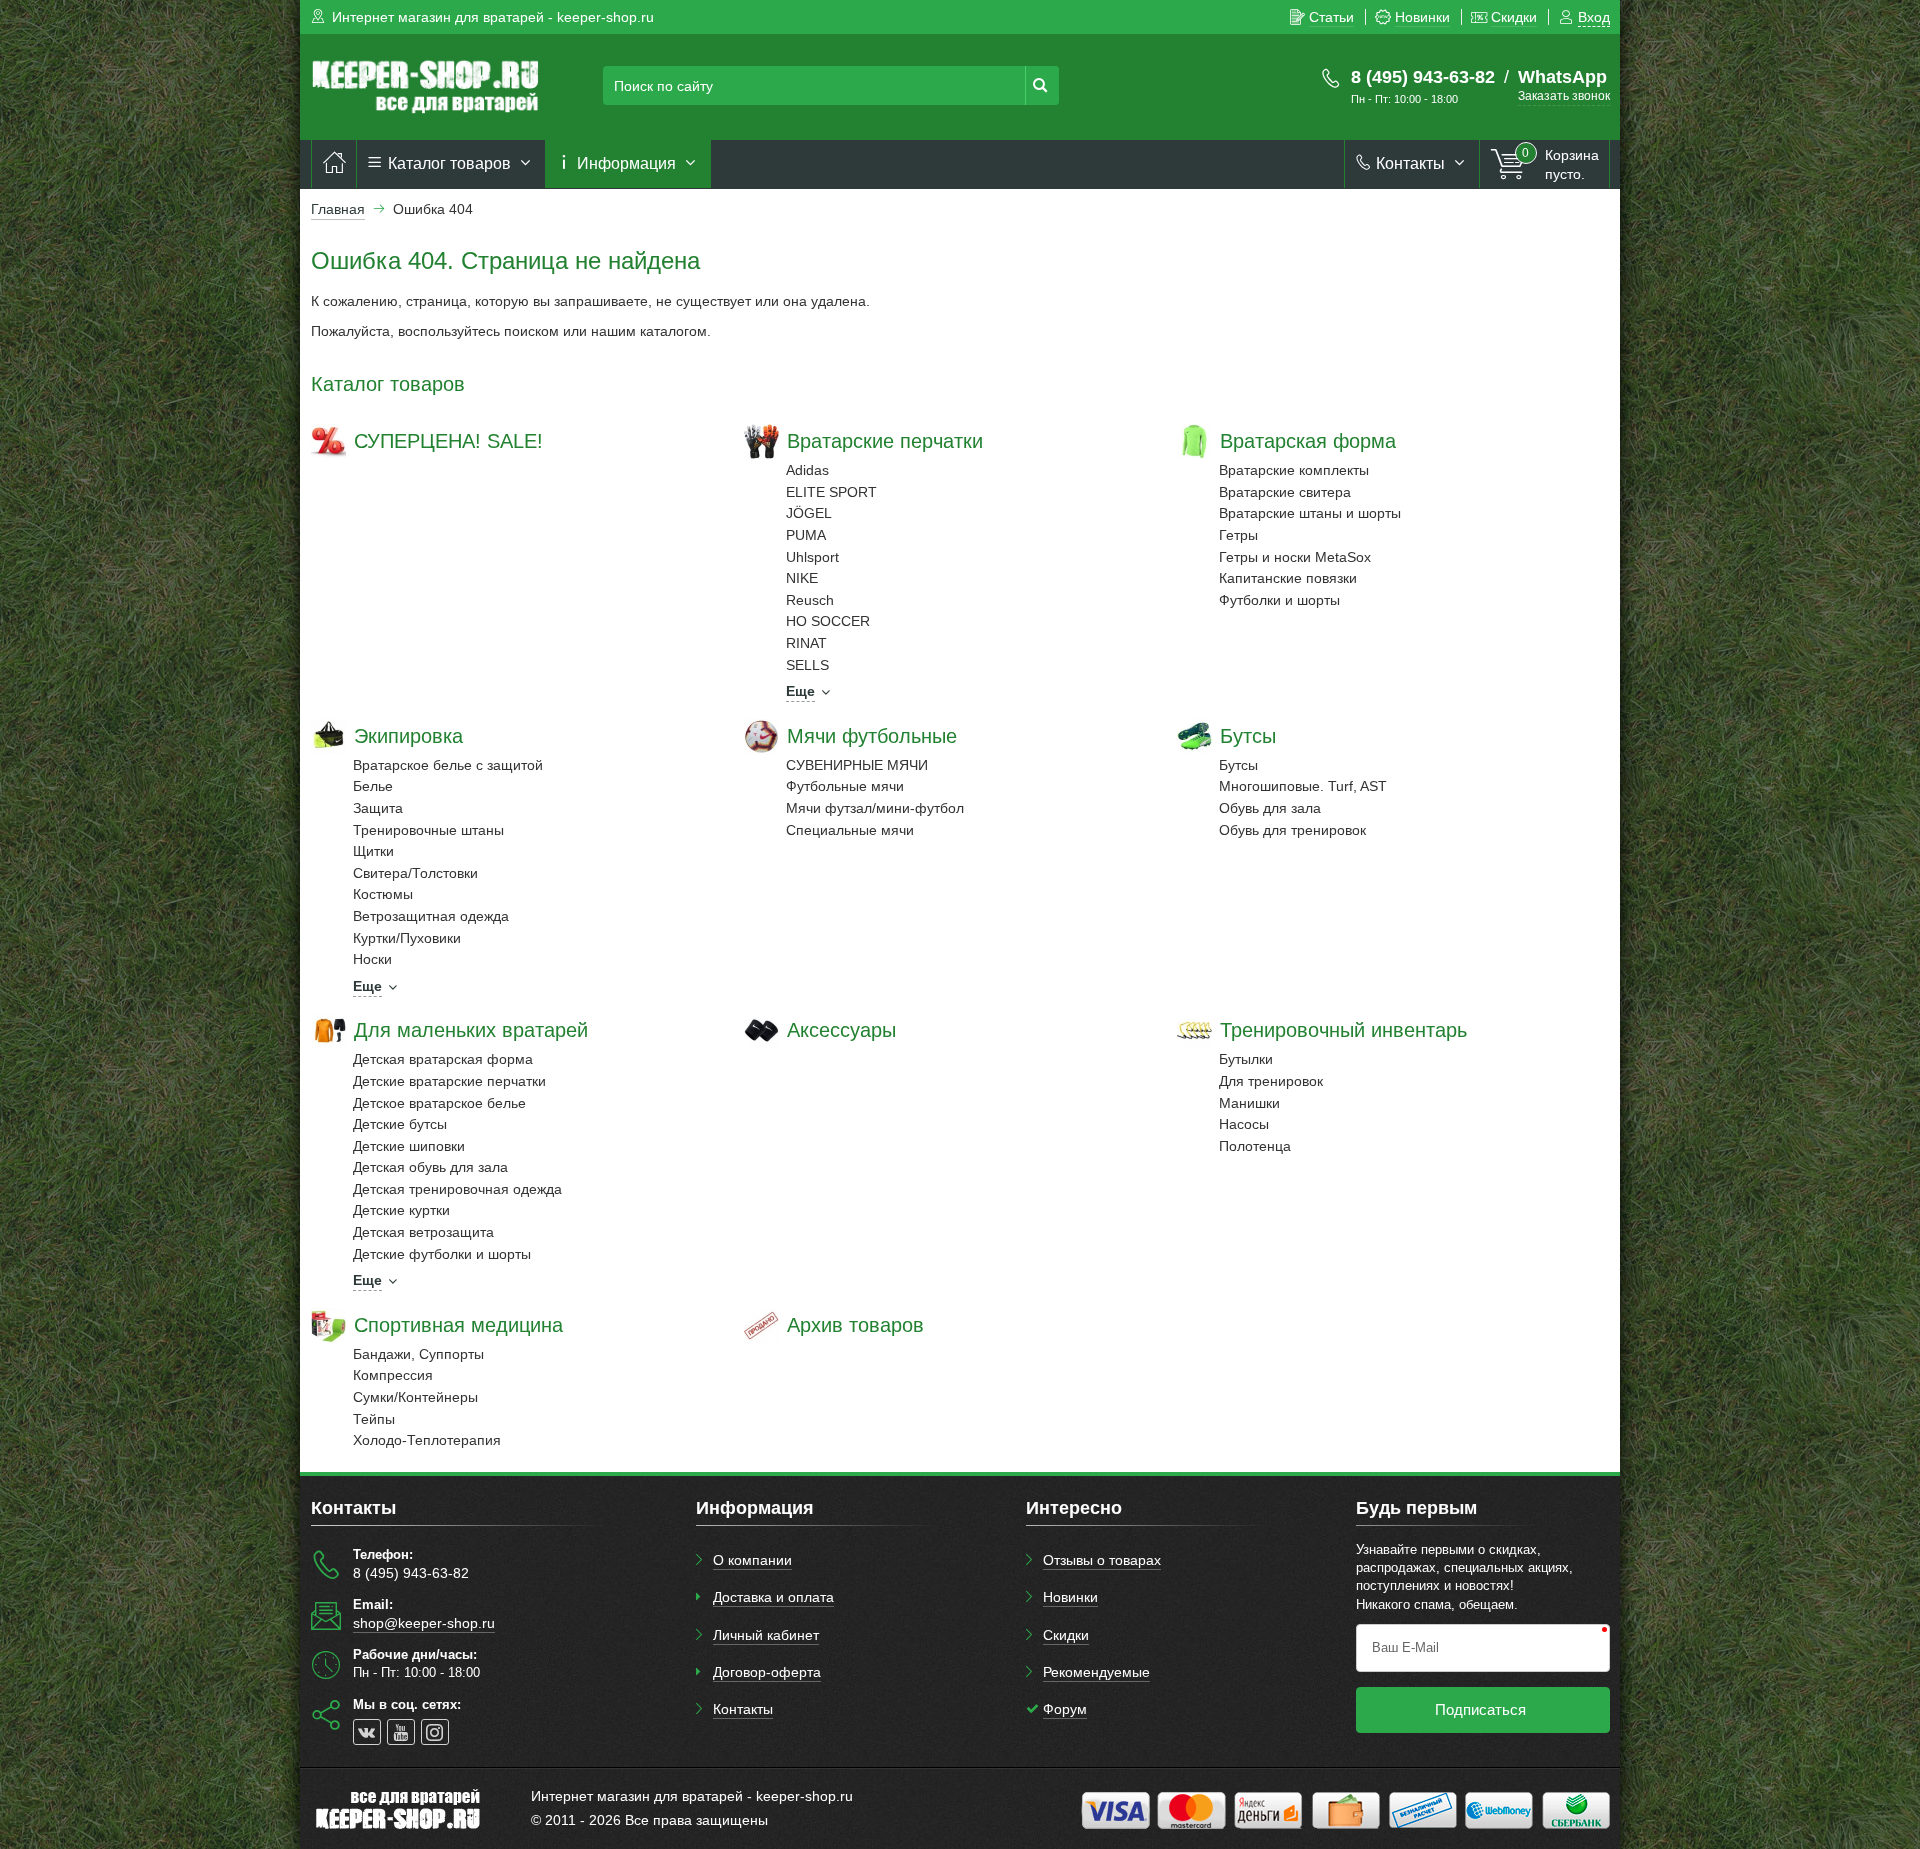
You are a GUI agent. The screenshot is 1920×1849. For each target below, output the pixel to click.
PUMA (806, 535)
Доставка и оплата (773, 1597)
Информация (626, 163)
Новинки (1070, 1597)
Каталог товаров (449, 163)
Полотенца (1255, 1146)
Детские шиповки (409, 1146)
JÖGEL (809, 513)
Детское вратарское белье (439, 1103)
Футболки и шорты (1279, 600)
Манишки (1249, 1103)
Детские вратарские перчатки (449, 1081)
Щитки (373, 851)
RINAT (806, 643)
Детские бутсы (400, 1124)
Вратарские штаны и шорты (1310, 513)
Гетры (1238, 535)
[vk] (367, 1732)
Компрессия (393, 1375)
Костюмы (383, 894)
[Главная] (334, 163)
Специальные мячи (850, 830)
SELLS (807, 665)
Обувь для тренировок (1292, 830)
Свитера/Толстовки (415, 873)
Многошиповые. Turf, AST (1303, 786)
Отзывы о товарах (1102, 1560)
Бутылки (1246, 1059)
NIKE (802, 578)
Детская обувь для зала (430, 1167)
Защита (378, 808)
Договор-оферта (767, 1672)
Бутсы (1238, 765)
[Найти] (1042, 85)
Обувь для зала (1270, 808)
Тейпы (374, 1419)
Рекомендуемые (1096, 1672)
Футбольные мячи (845, 786)
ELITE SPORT (831, 492)
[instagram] (435, 1732)
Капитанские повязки (1288, 578)
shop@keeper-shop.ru (424, 1623)
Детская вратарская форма (443, 1059)
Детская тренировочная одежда (457, 1189)
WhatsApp (1562, 77)
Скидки (1066, 1635)
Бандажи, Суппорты (418, 1354)
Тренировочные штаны (428, 830)
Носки (372, 959)
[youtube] (401, 1732)
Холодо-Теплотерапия (427, 1440)
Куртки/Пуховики (407, 938)
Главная (338, 209)
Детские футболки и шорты (442, 1254)
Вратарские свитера (1285, 492)
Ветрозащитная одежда (431, 916)
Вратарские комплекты (1294, 470)
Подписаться (1480, 1709)
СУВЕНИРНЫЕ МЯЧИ (857, 765)
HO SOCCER (828, 621)
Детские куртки (401, 1210)
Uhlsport (812, 557)
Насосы (1244, 1124)
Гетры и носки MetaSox (1295, 557)
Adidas (807, 470)
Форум (1065, 1709)
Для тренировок (1271, 1081)
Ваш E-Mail (1405, 1647)
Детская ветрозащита (423, 1232)
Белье (373, 786)
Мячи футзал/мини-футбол (875, 808)
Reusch (810, 600)
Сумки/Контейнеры (415, 1397)
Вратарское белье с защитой (448, 765)
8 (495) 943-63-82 (1423, 77)
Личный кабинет (766, 1635)
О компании (752, 1560)
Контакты (1410, 163)
